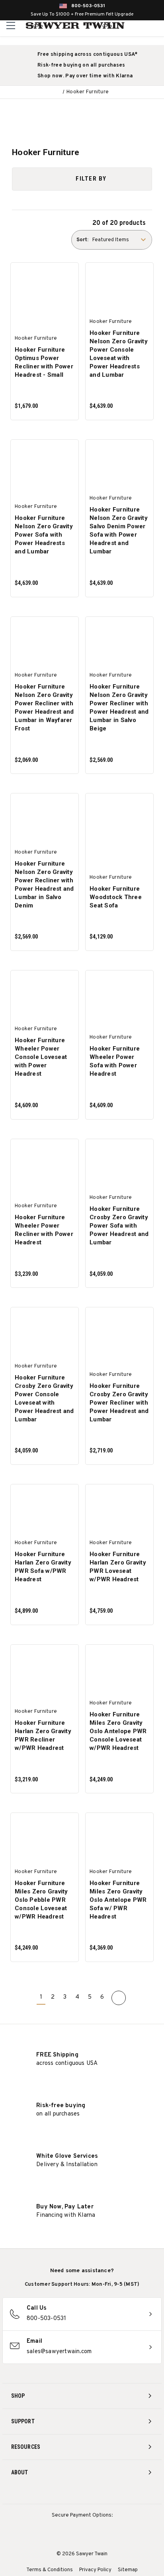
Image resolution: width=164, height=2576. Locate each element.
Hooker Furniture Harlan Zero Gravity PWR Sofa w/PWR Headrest (43, 1567)
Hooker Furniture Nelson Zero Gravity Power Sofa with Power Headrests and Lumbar (44, 535)
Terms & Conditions (50, 2570)
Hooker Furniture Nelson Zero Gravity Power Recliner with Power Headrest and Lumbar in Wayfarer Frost (44, 707)
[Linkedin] (112, 2494)
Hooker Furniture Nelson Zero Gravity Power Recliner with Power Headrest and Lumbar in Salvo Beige (119, 707)
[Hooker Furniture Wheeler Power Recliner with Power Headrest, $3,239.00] (45, 1166)
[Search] (140, 26)
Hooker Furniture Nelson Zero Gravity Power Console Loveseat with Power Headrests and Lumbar (119, 354)
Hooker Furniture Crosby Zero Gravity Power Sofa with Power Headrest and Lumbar (119, 1226)
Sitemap (128, 2570)
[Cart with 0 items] (157, 26)
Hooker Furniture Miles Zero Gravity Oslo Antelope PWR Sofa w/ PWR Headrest (118, 1900)
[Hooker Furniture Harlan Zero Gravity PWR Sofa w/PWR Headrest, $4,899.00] (45, 1511)
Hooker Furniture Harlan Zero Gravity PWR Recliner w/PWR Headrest (43, 1735)
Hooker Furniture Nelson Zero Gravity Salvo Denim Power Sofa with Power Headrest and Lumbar (119, 530)
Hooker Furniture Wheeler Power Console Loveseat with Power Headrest (41, 1057)
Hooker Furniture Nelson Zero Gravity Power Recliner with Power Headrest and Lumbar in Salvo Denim (44, 885)
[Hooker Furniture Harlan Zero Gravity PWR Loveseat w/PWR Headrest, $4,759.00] (119, 1511)
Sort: (82, 240)
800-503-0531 (88, 6)
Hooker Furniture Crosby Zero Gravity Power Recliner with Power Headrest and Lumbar (119, 1403)
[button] (82, 179)
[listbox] (121, 240)
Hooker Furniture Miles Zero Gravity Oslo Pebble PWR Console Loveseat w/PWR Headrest (41, 1900)
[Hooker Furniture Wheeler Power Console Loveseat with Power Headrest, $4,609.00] (45, 997)
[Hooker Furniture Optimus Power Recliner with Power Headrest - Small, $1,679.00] (45, 290)
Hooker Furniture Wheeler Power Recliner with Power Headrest (44, 1230)
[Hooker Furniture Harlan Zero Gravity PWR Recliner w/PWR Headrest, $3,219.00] (45, 1671)
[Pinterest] (82, 2494)
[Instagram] (53, 2494)
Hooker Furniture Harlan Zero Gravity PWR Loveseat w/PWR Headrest (118, 1567)
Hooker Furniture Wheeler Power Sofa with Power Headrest (115, 1061)
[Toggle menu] (11, 25)
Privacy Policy (95, 2570)
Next (119, 1998)
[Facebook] (67, 2494)
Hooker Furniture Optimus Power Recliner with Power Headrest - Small (44, 362)
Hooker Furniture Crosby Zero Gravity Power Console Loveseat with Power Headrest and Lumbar (44, 1398)
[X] (97, 2494)
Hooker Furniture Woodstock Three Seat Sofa (116, 897)
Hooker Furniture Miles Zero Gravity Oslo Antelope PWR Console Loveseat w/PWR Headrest (118, 1731)
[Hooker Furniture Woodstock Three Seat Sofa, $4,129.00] (119, 820)
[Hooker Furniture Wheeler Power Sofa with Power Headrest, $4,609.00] (119, 997)
